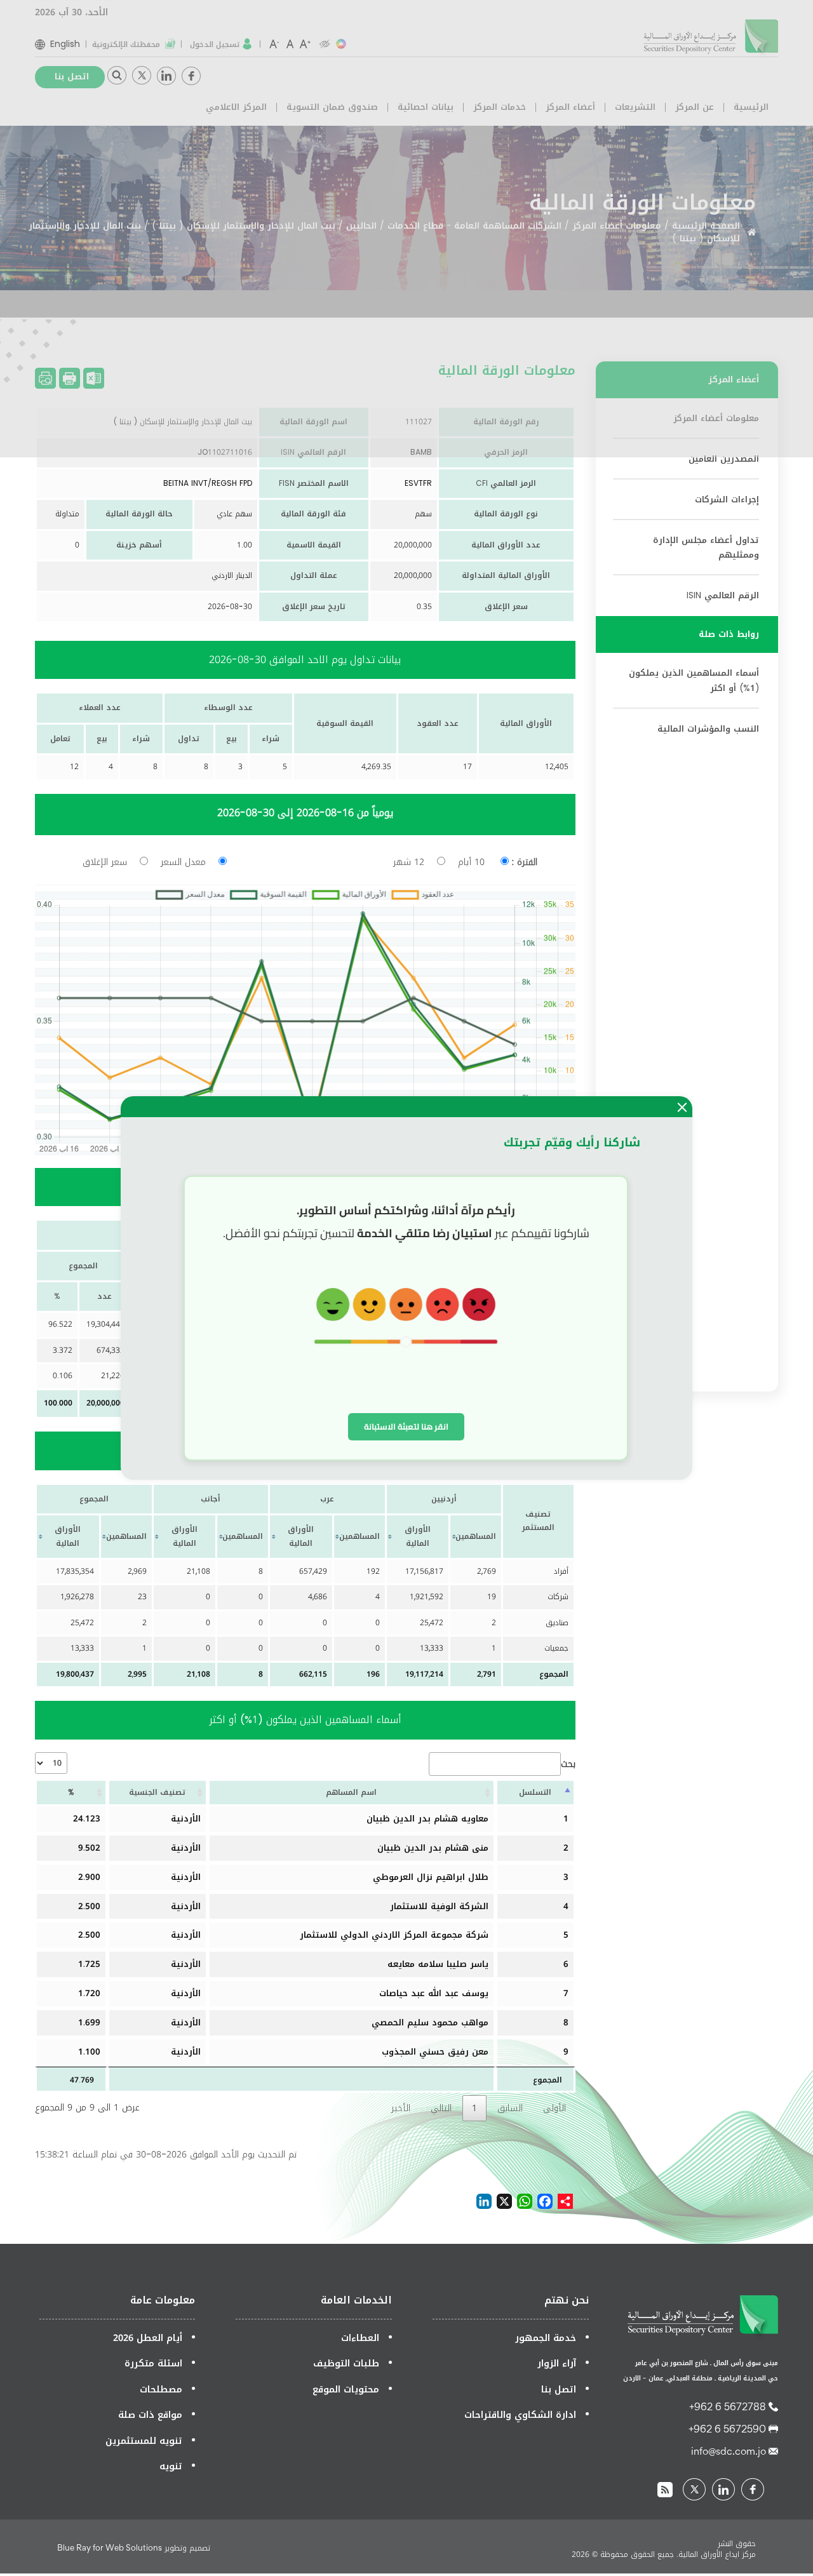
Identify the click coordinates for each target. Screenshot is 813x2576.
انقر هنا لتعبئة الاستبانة (406, 1426)
